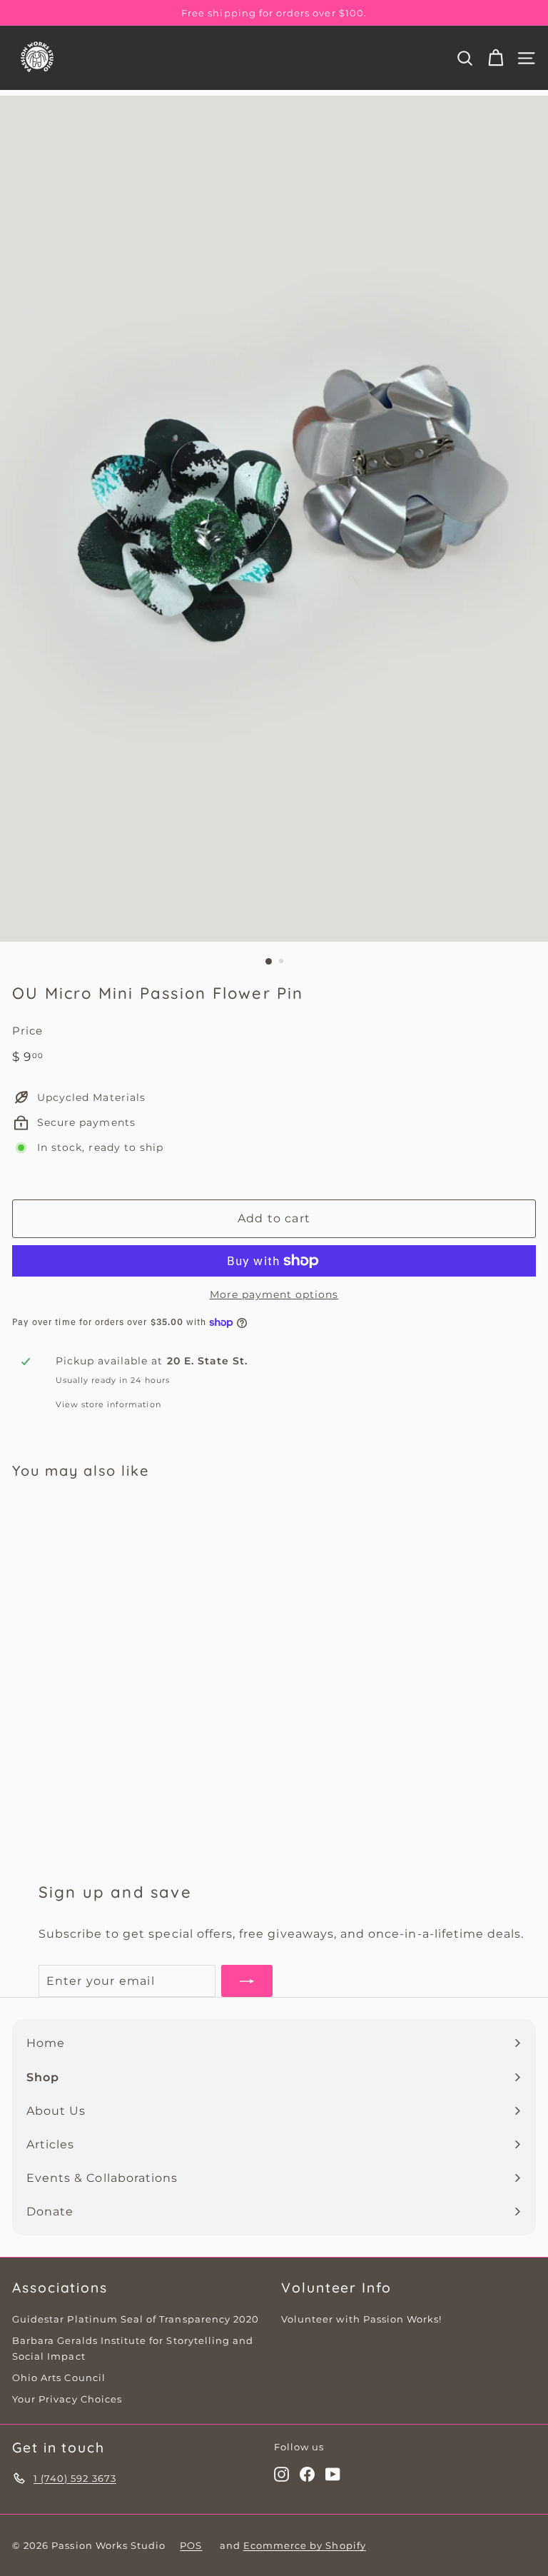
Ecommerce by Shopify (305, 2545)
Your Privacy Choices (67, 2399)
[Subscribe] (247, 1981)
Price (27, 1031)
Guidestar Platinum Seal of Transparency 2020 (136, 2319)
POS (191, 2545)
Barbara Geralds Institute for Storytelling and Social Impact (133, 2348)
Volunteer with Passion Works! (361, 2319)
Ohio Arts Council (59, 2378)
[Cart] (496, 58)
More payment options (274, 1294)
